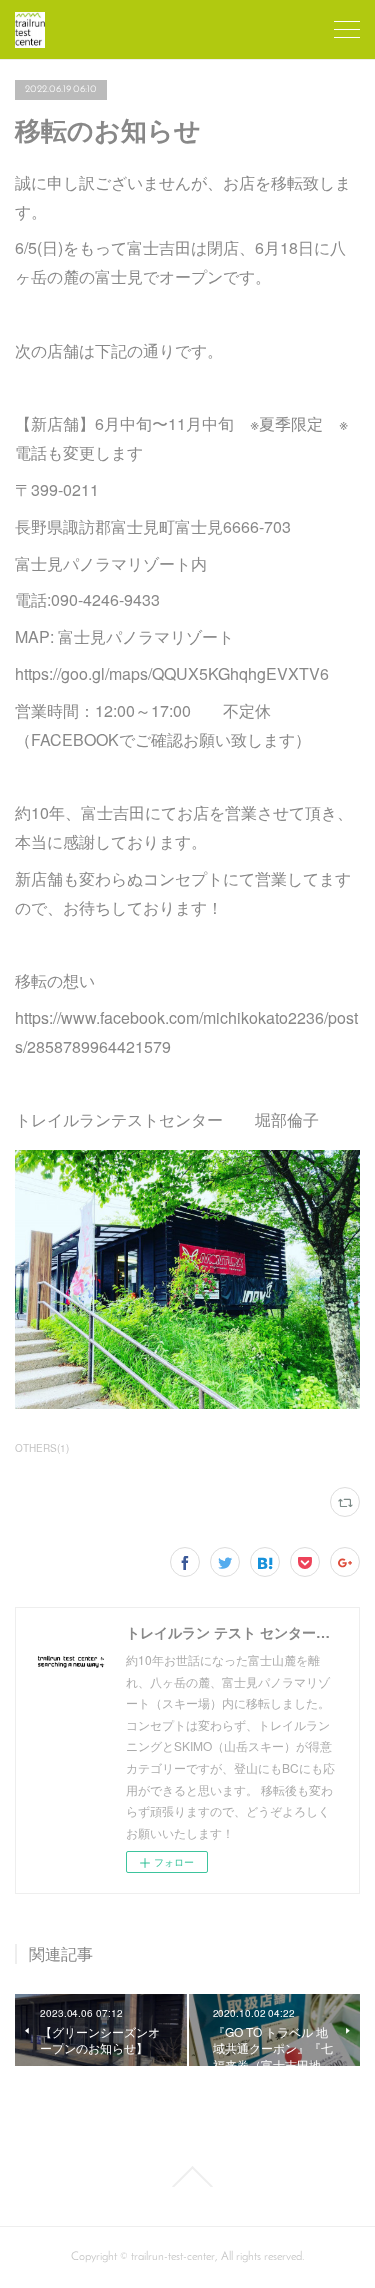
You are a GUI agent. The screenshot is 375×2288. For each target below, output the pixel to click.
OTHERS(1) (42, 1448)
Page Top (187, 2177)
